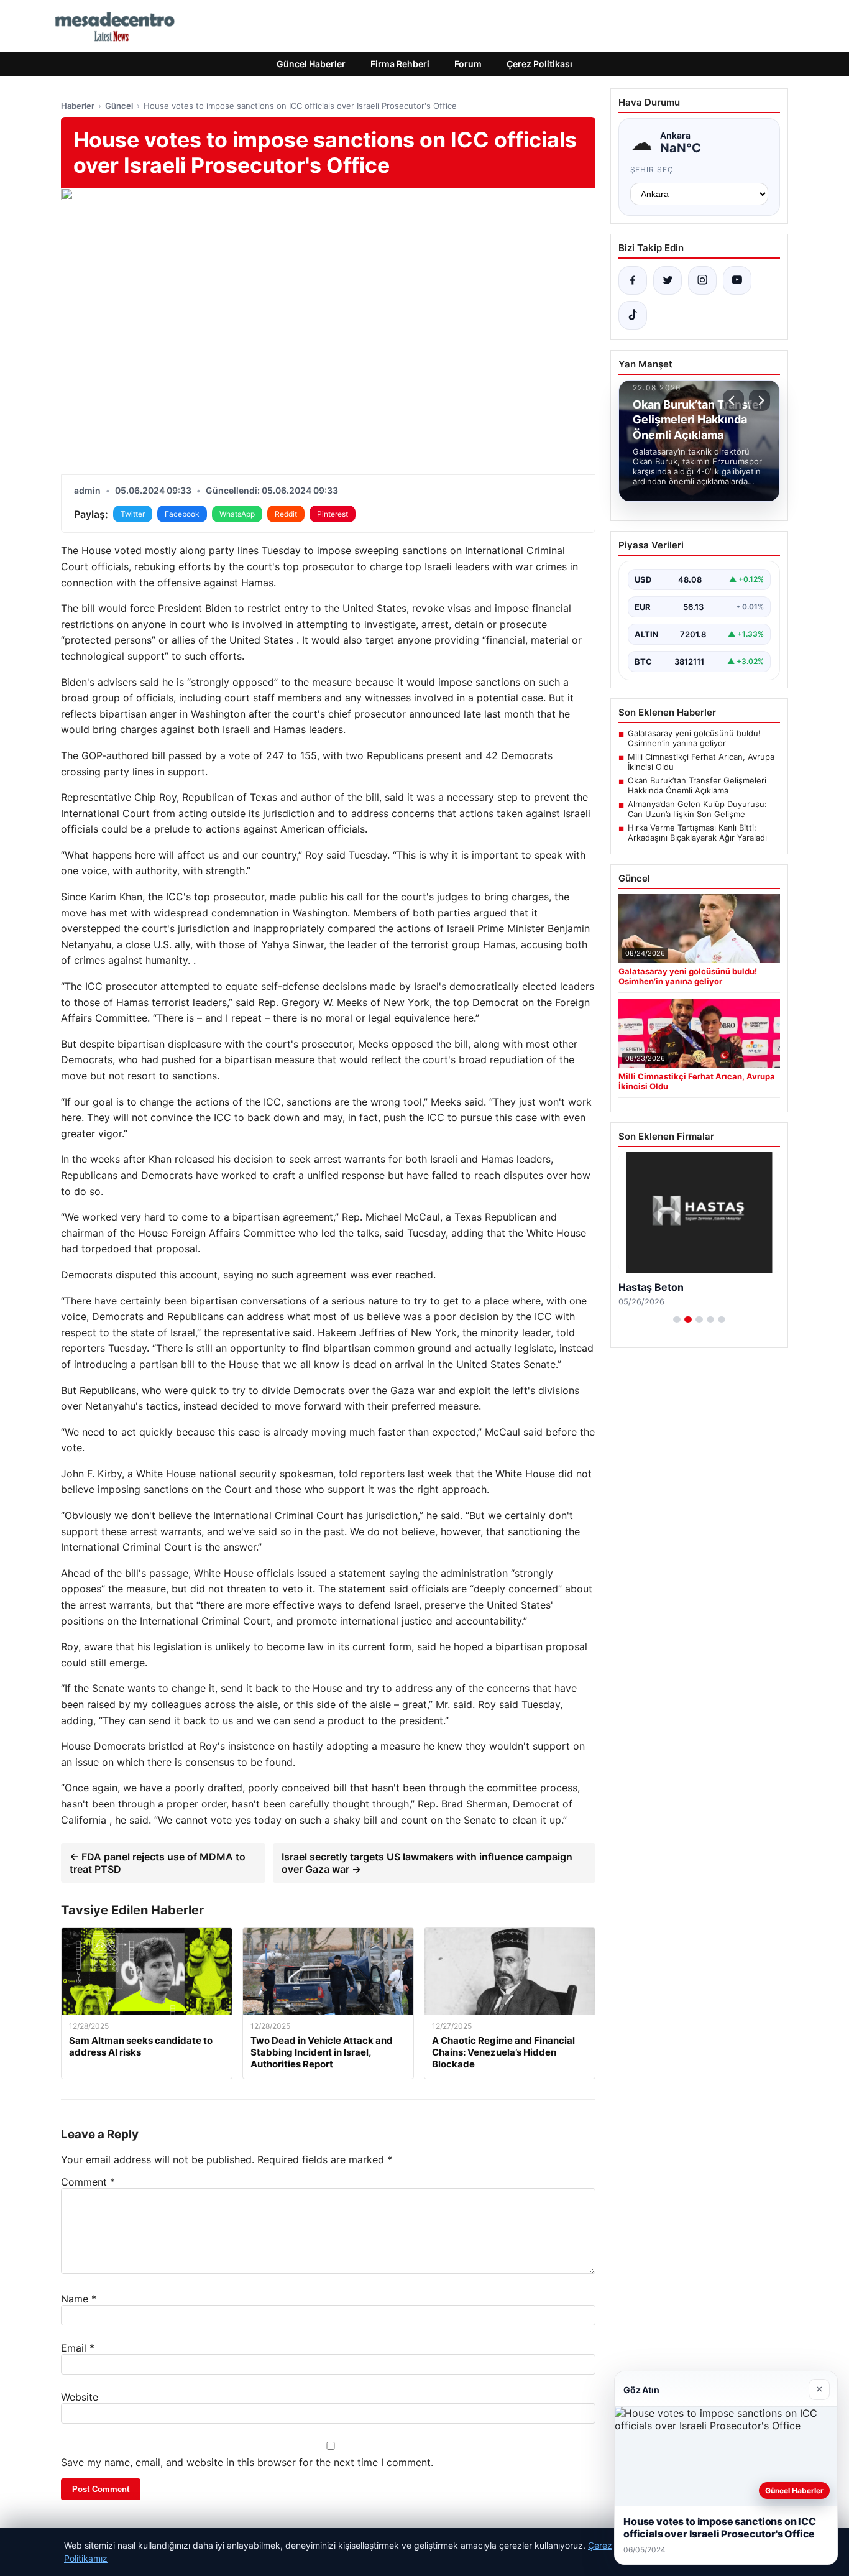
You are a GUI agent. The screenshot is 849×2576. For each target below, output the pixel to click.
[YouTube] (737, 280)
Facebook (182, 514)
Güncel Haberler (311, 64)
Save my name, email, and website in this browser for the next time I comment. (247, 2462)
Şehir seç (652, 169)
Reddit (286, 514)
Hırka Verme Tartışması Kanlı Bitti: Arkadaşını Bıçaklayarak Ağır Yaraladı (697, 833)
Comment (88, 2182)
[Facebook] (633, 280)
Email (78, 2348)
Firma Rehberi (400, 64)
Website (80, 2397)
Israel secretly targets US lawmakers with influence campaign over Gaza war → (427, 1863)
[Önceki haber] (733, 400)
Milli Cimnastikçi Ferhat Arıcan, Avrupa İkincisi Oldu (701, 762)
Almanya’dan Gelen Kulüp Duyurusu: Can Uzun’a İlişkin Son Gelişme (697, 809)
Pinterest (333, 514)
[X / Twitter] (668, 280)
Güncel (119, 106)
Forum (468, 64)
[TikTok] (633, 315)
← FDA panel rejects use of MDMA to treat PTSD (158, 1863)
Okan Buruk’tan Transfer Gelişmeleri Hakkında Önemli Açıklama (697, 785)
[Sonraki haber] (760, 400)
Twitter (133, 514)
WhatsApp (237, 514)
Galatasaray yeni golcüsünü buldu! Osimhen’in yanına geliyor (694, 738)
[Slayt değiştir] (677, 1319)
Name (79, 2299)
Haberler (78, 106)
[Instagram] (702, 280)
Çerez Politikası (539, 64)
